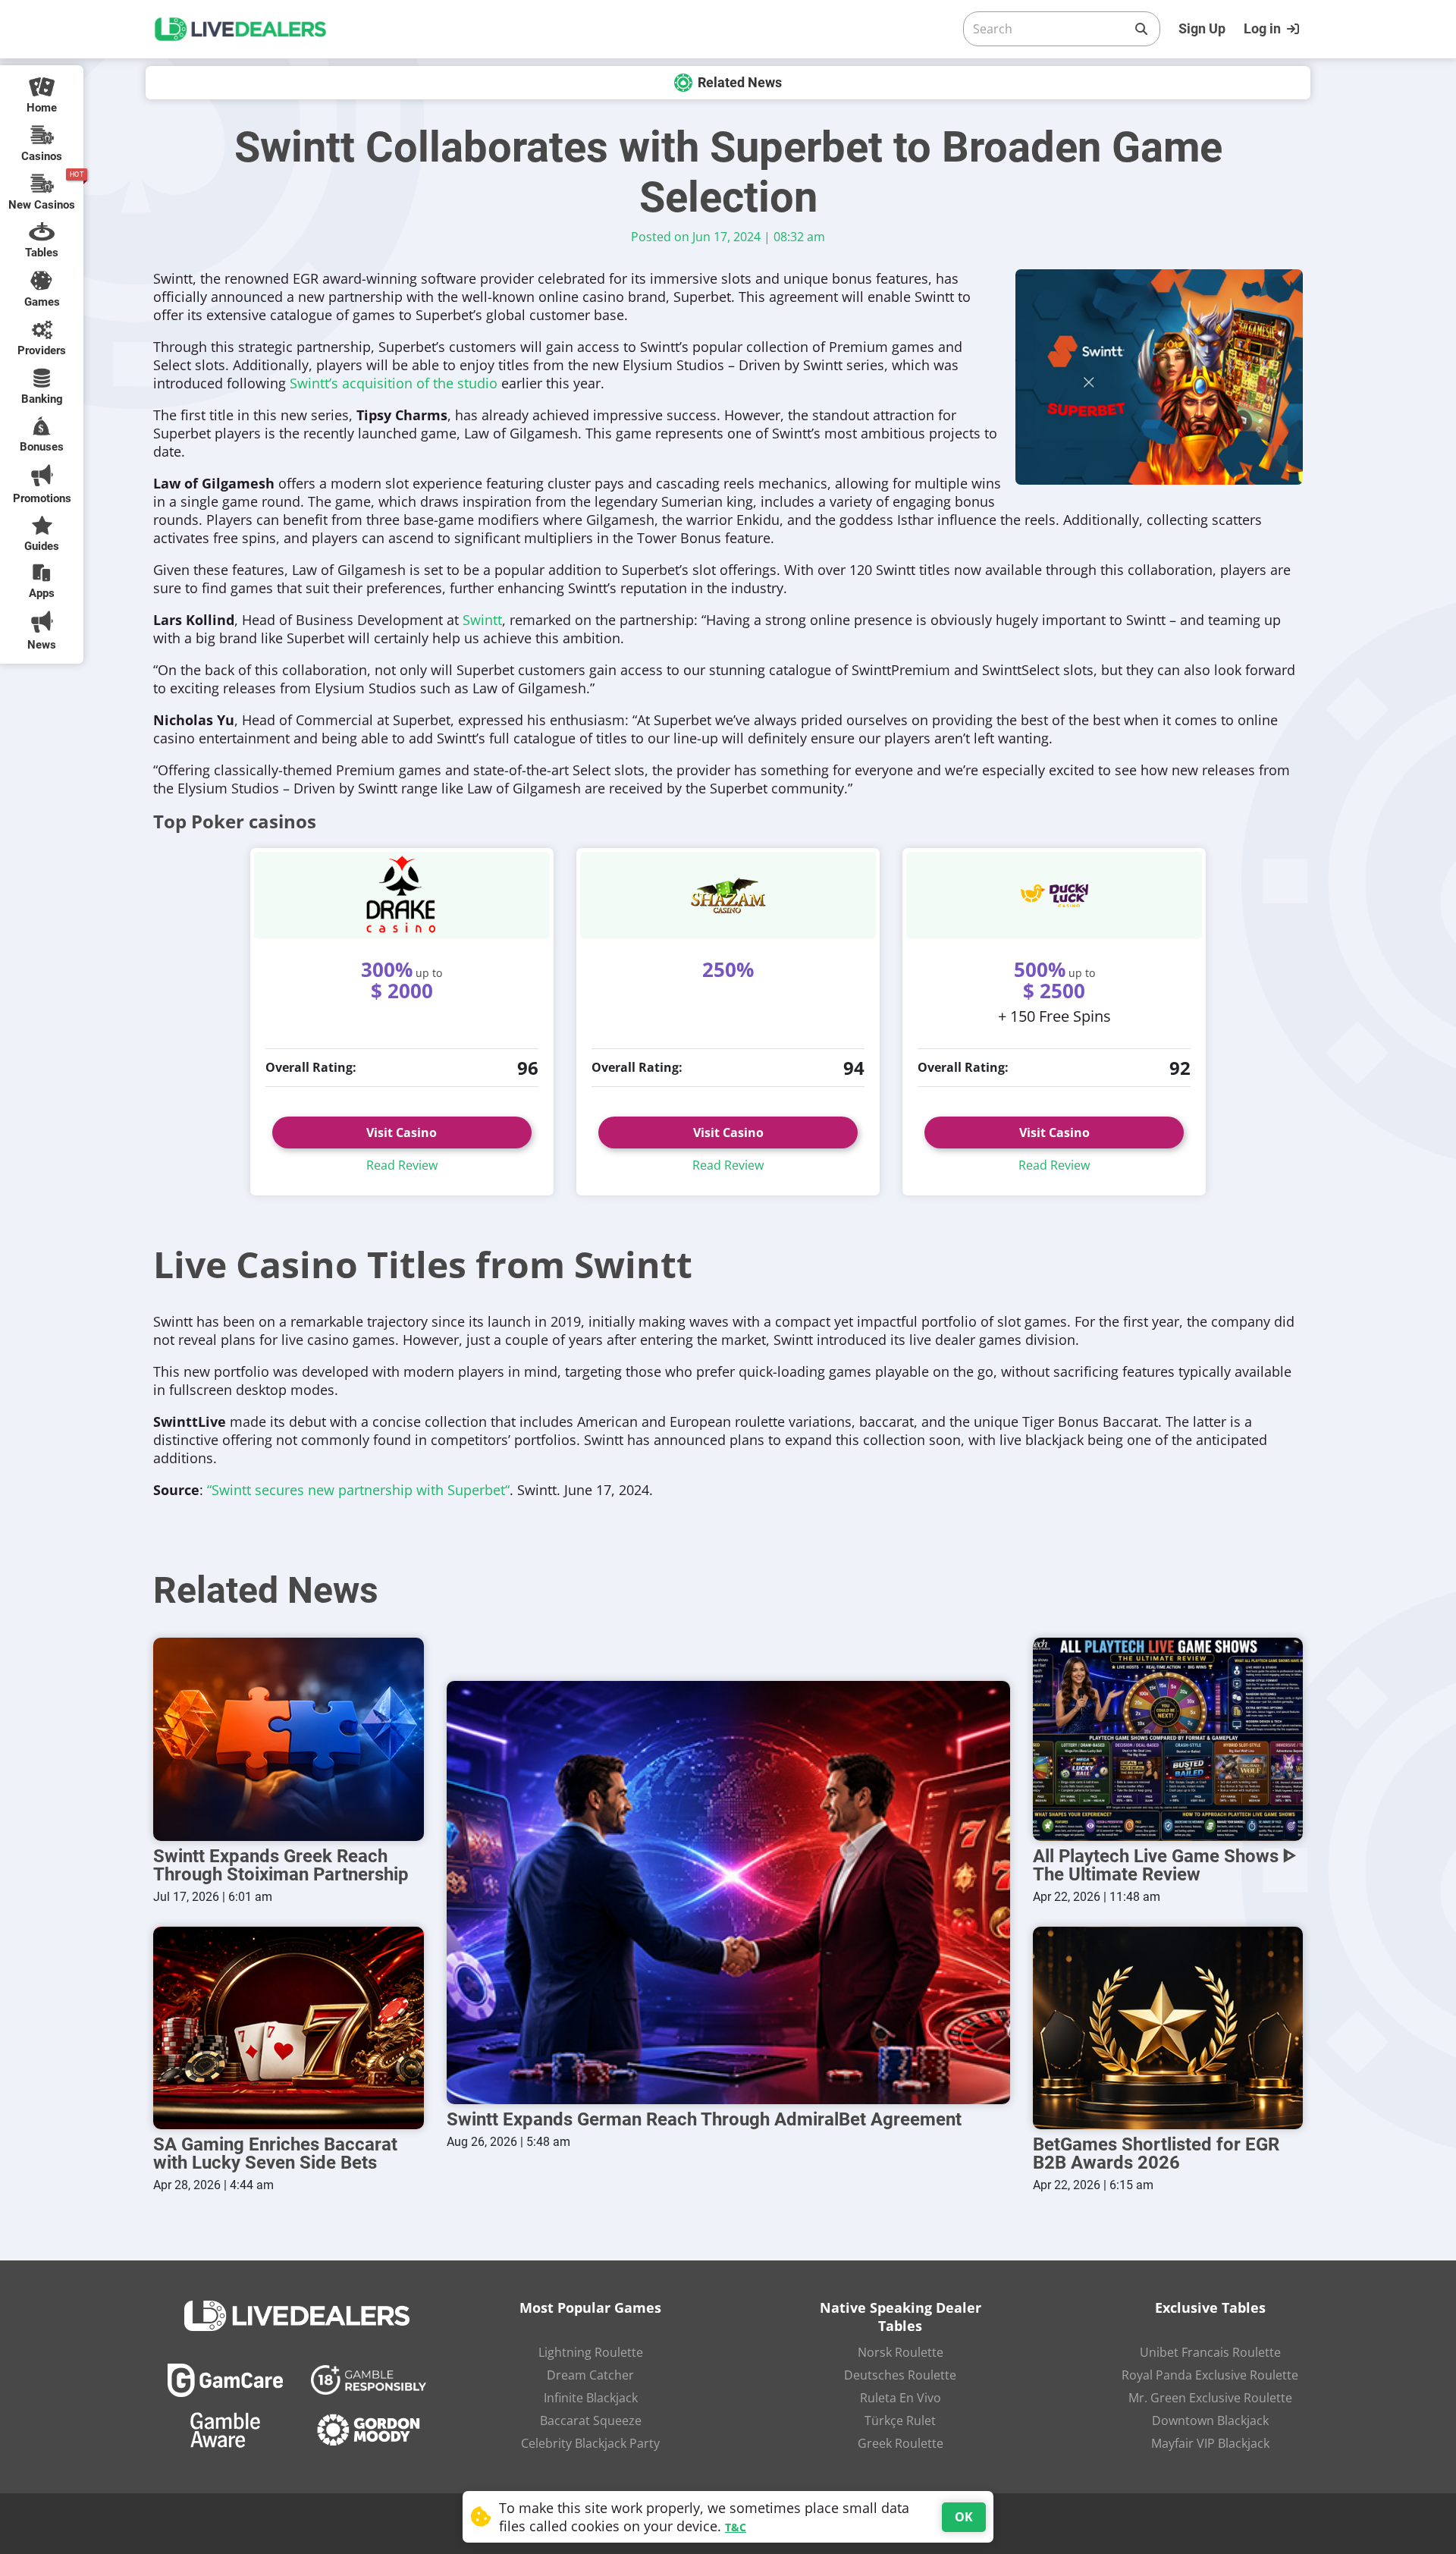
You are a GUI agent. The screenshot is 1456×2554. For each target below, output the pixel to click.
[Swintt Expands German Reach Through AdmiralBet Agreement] (728, 1892)
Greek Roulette (901, 2443)
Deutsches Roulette (900, 2375)
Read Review (402, 1165)
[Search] (1141, 29)
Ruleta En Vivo (901, 2398)
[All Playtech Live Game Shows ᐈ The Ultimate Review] (1168, 1739)
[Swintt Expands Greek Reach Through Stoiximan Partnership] (289, 1739)
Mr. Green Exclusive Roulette (1210, 2398)
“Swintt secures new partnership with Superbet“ (358, 1490)
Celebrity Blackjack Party (590, 2443)
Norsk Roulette (901, 2352)
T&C (736, 2527)
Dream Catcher (590, 2375)
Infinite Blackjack (591, 2398)
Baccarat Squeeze (591, 2420)
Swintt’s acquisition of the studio (394, 383)
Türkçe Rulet (900, 2420)
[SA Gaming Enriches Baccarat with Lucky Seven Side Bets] (289, 2028)
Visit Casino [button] (402, 1132)
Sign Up (1202, 28)
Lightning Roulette (591, 2352)
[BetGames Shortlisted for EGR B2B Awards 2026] (1168, 2028)
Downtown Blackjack (1210, 2420)
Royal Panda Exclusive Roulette (1210, 2375)
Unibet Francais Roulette (1210, 2352)
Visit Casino (728, 1132)
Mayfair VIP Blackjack (1210, 2443)
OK (964, 2517)
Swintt (482, 620)
